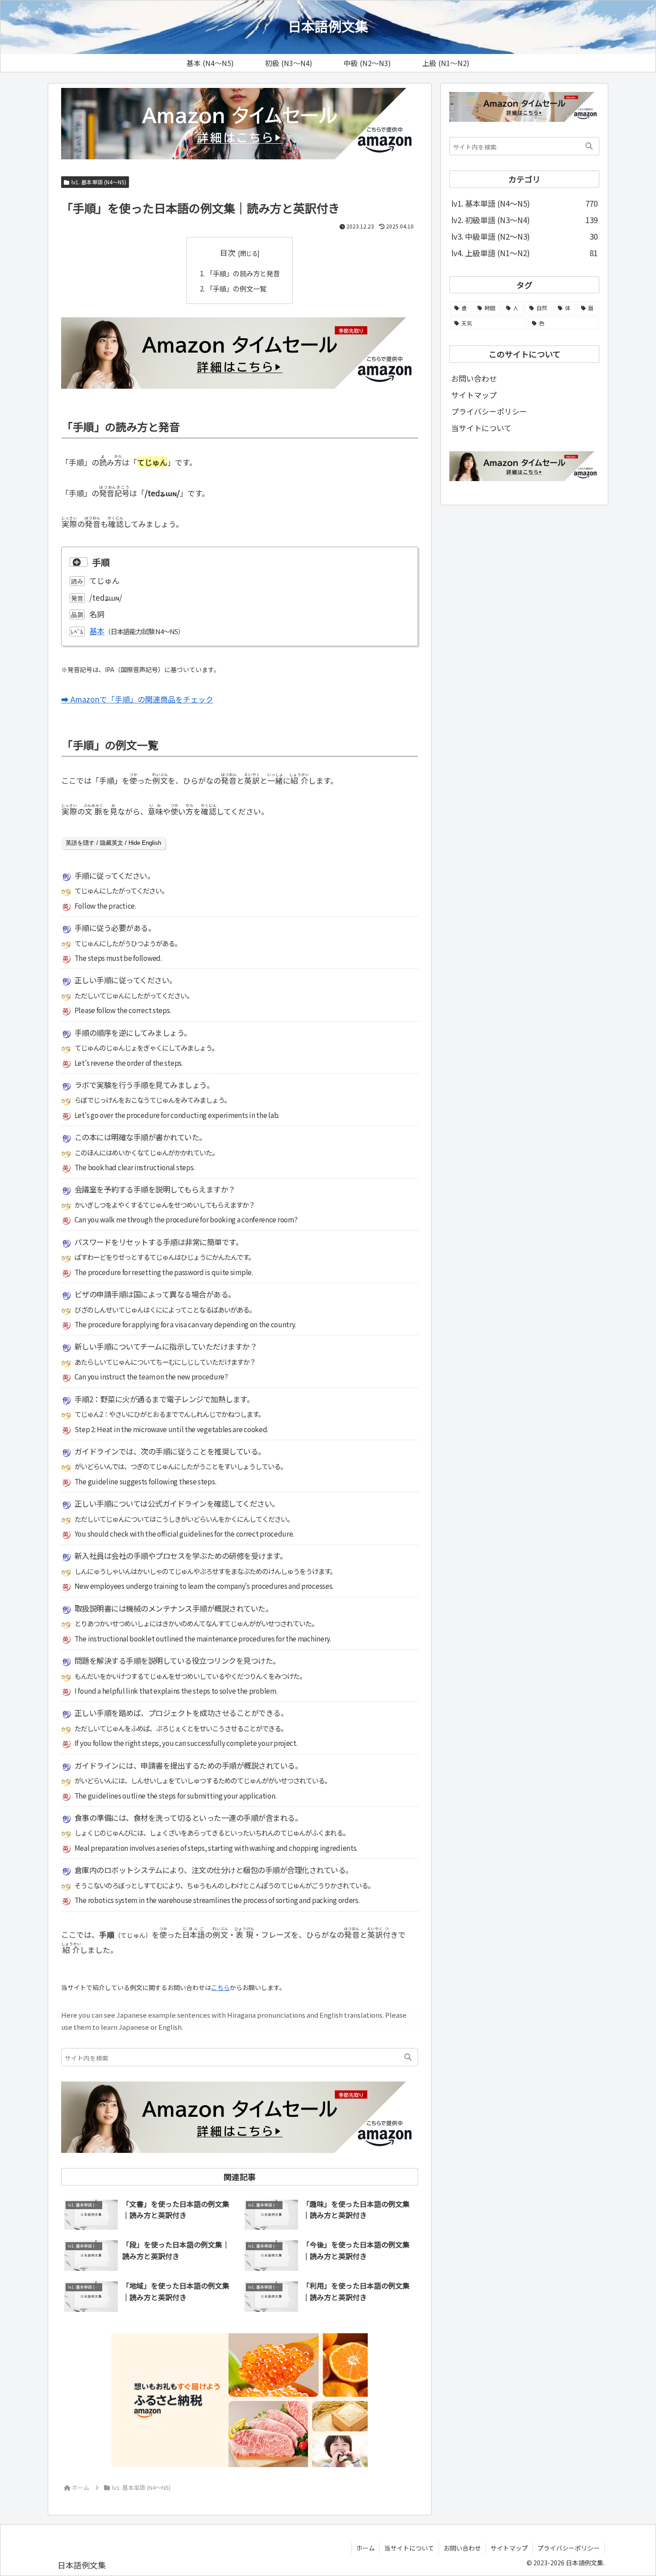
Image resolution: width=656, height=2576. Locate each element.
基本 (97, 631)
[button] (408, 2057)
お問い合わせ (474, 378)
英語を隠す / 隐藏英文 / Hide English (113, 843)
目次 (228, 252)
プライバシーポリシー (489, 411)
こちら (220, 1987)
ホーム (365, 2548)
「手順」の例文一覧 (236, 288)
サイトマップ (474, 395)
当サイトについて (481, 428)
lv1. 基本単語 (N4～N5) (99, 182)
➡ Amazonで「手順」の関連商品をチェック (137, 699)
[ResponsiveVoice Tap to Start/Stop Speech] (79, 562)
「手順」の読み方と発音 (243, 273)
